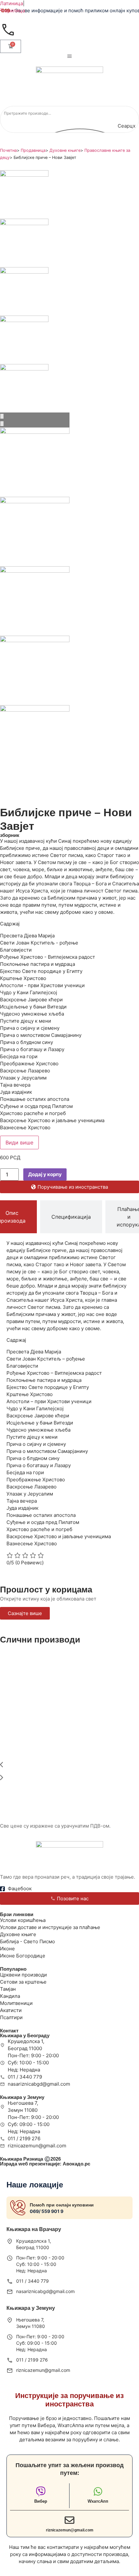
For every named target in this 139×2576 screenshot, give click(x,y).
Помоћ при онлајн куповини (62, 2205)
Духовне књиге (65, 150)
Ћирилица (12, 10)
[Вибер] (41, 2491)
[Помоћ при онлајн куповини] (18, 2208)
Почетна (8, 150)
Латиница (11, 3)
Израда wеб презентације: (45, 2164)
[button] (69, 1766)
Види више (19, 1142)
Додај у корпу (45, 1174)
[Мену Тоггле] (69, 56)
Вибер (41, 2501)
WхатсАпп (98, 2501)
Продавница (33, 150)
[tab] (71, 1217)
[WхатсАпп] (98, 2491)
